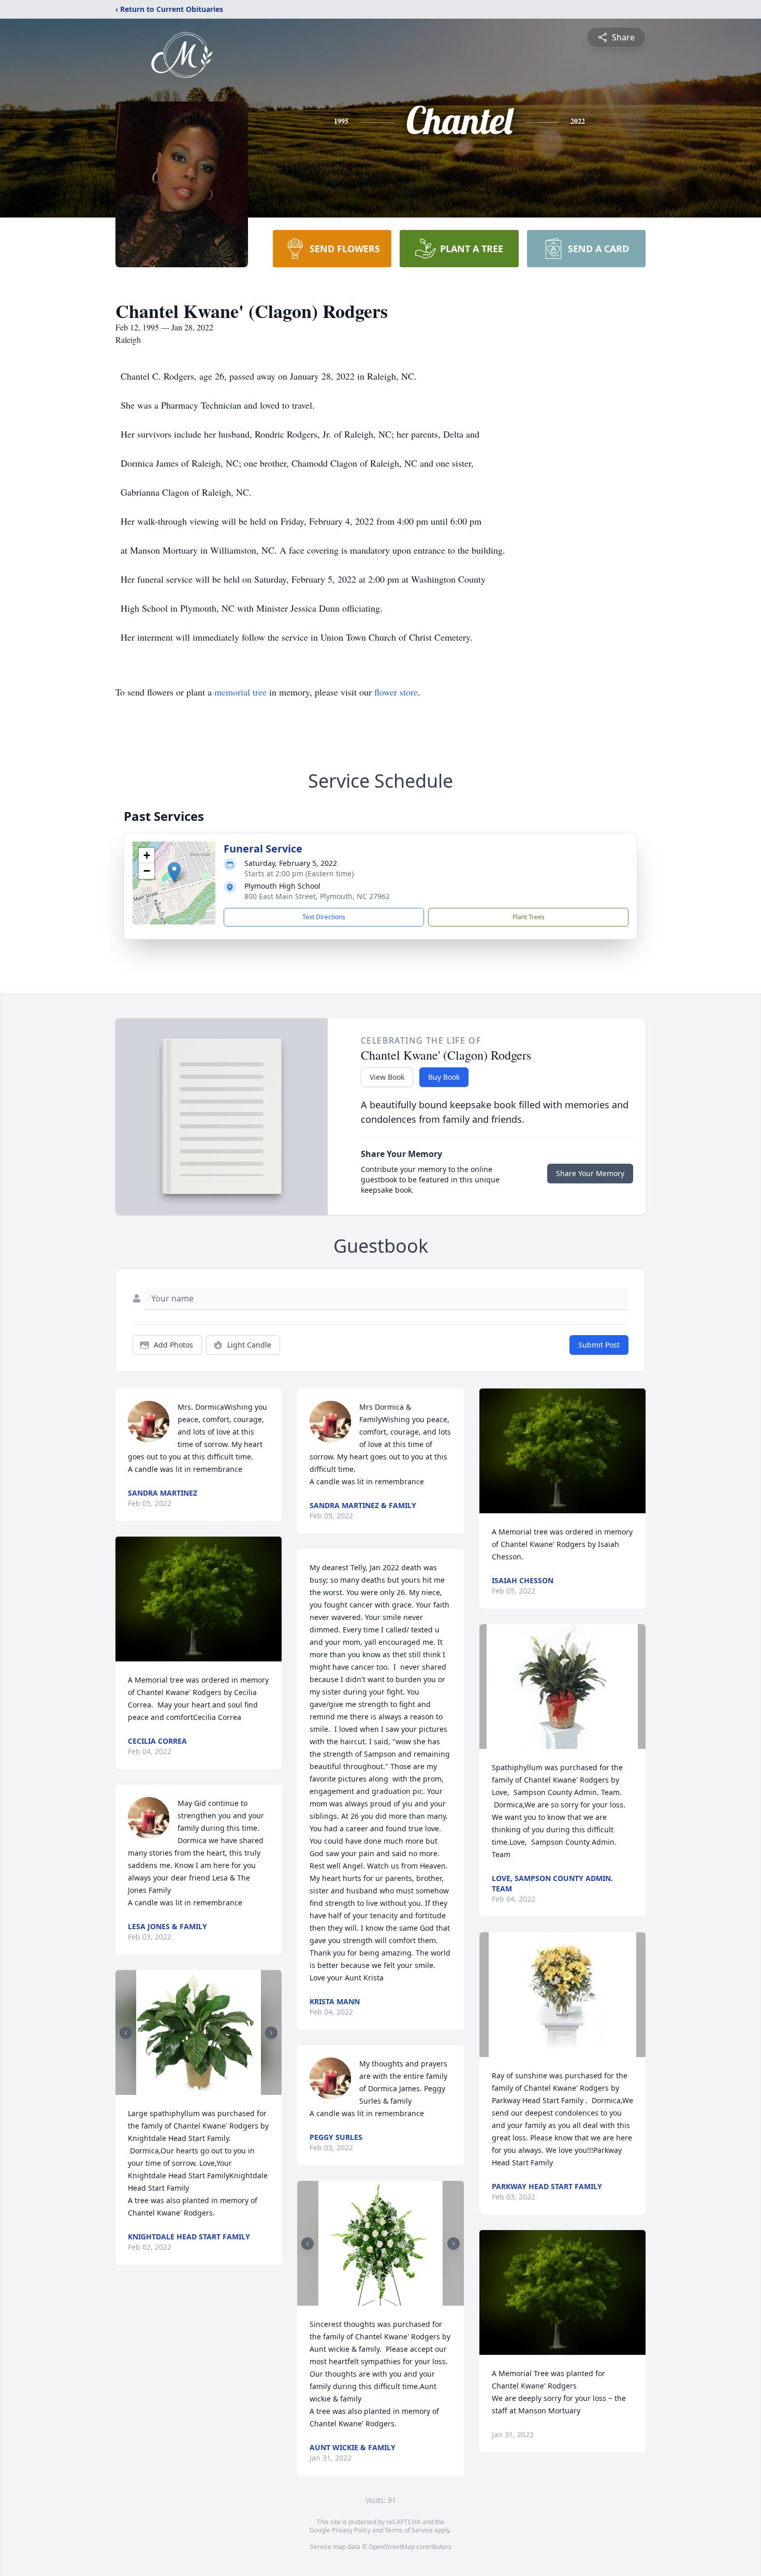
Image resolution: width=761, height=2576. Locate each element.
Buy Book (444, 1077)
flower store (396, 692)
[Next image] (271, 2033)
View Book (387, 1077)
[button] (174, 872)
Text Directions (324, 917)
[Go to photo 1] (196, 2089)
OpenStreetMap (392, 2547)
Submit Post (599, 1345)
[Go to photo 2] (202, 2089)
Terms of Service (409, 2530)
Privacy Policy (351, 2530)
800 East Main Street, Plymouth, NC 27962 (317, 896)
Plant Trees (529, 917)
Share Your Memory (590, 1173)
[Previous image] (126, 2033)
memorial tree (240, 692)
